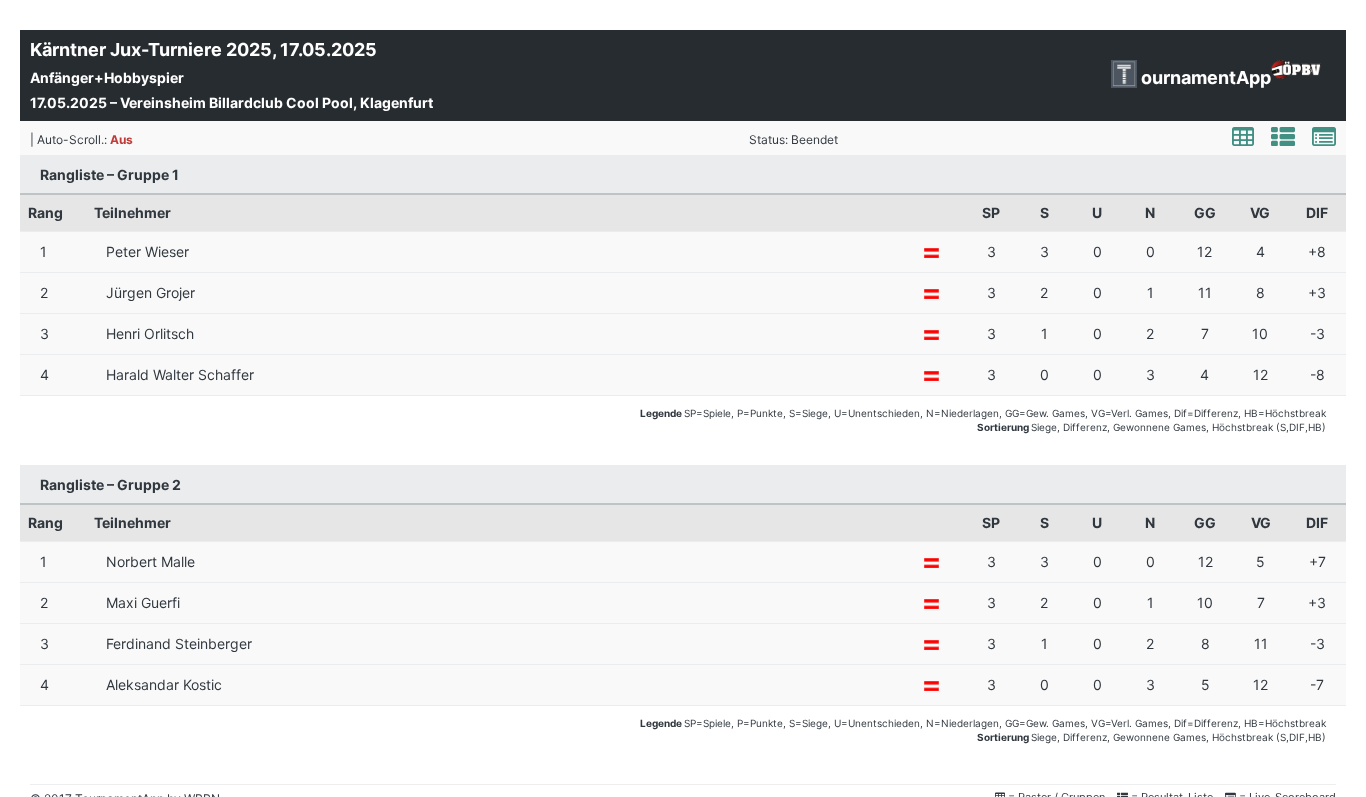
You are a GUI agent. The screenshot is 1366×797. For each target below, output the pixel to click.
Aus (121, 139)
